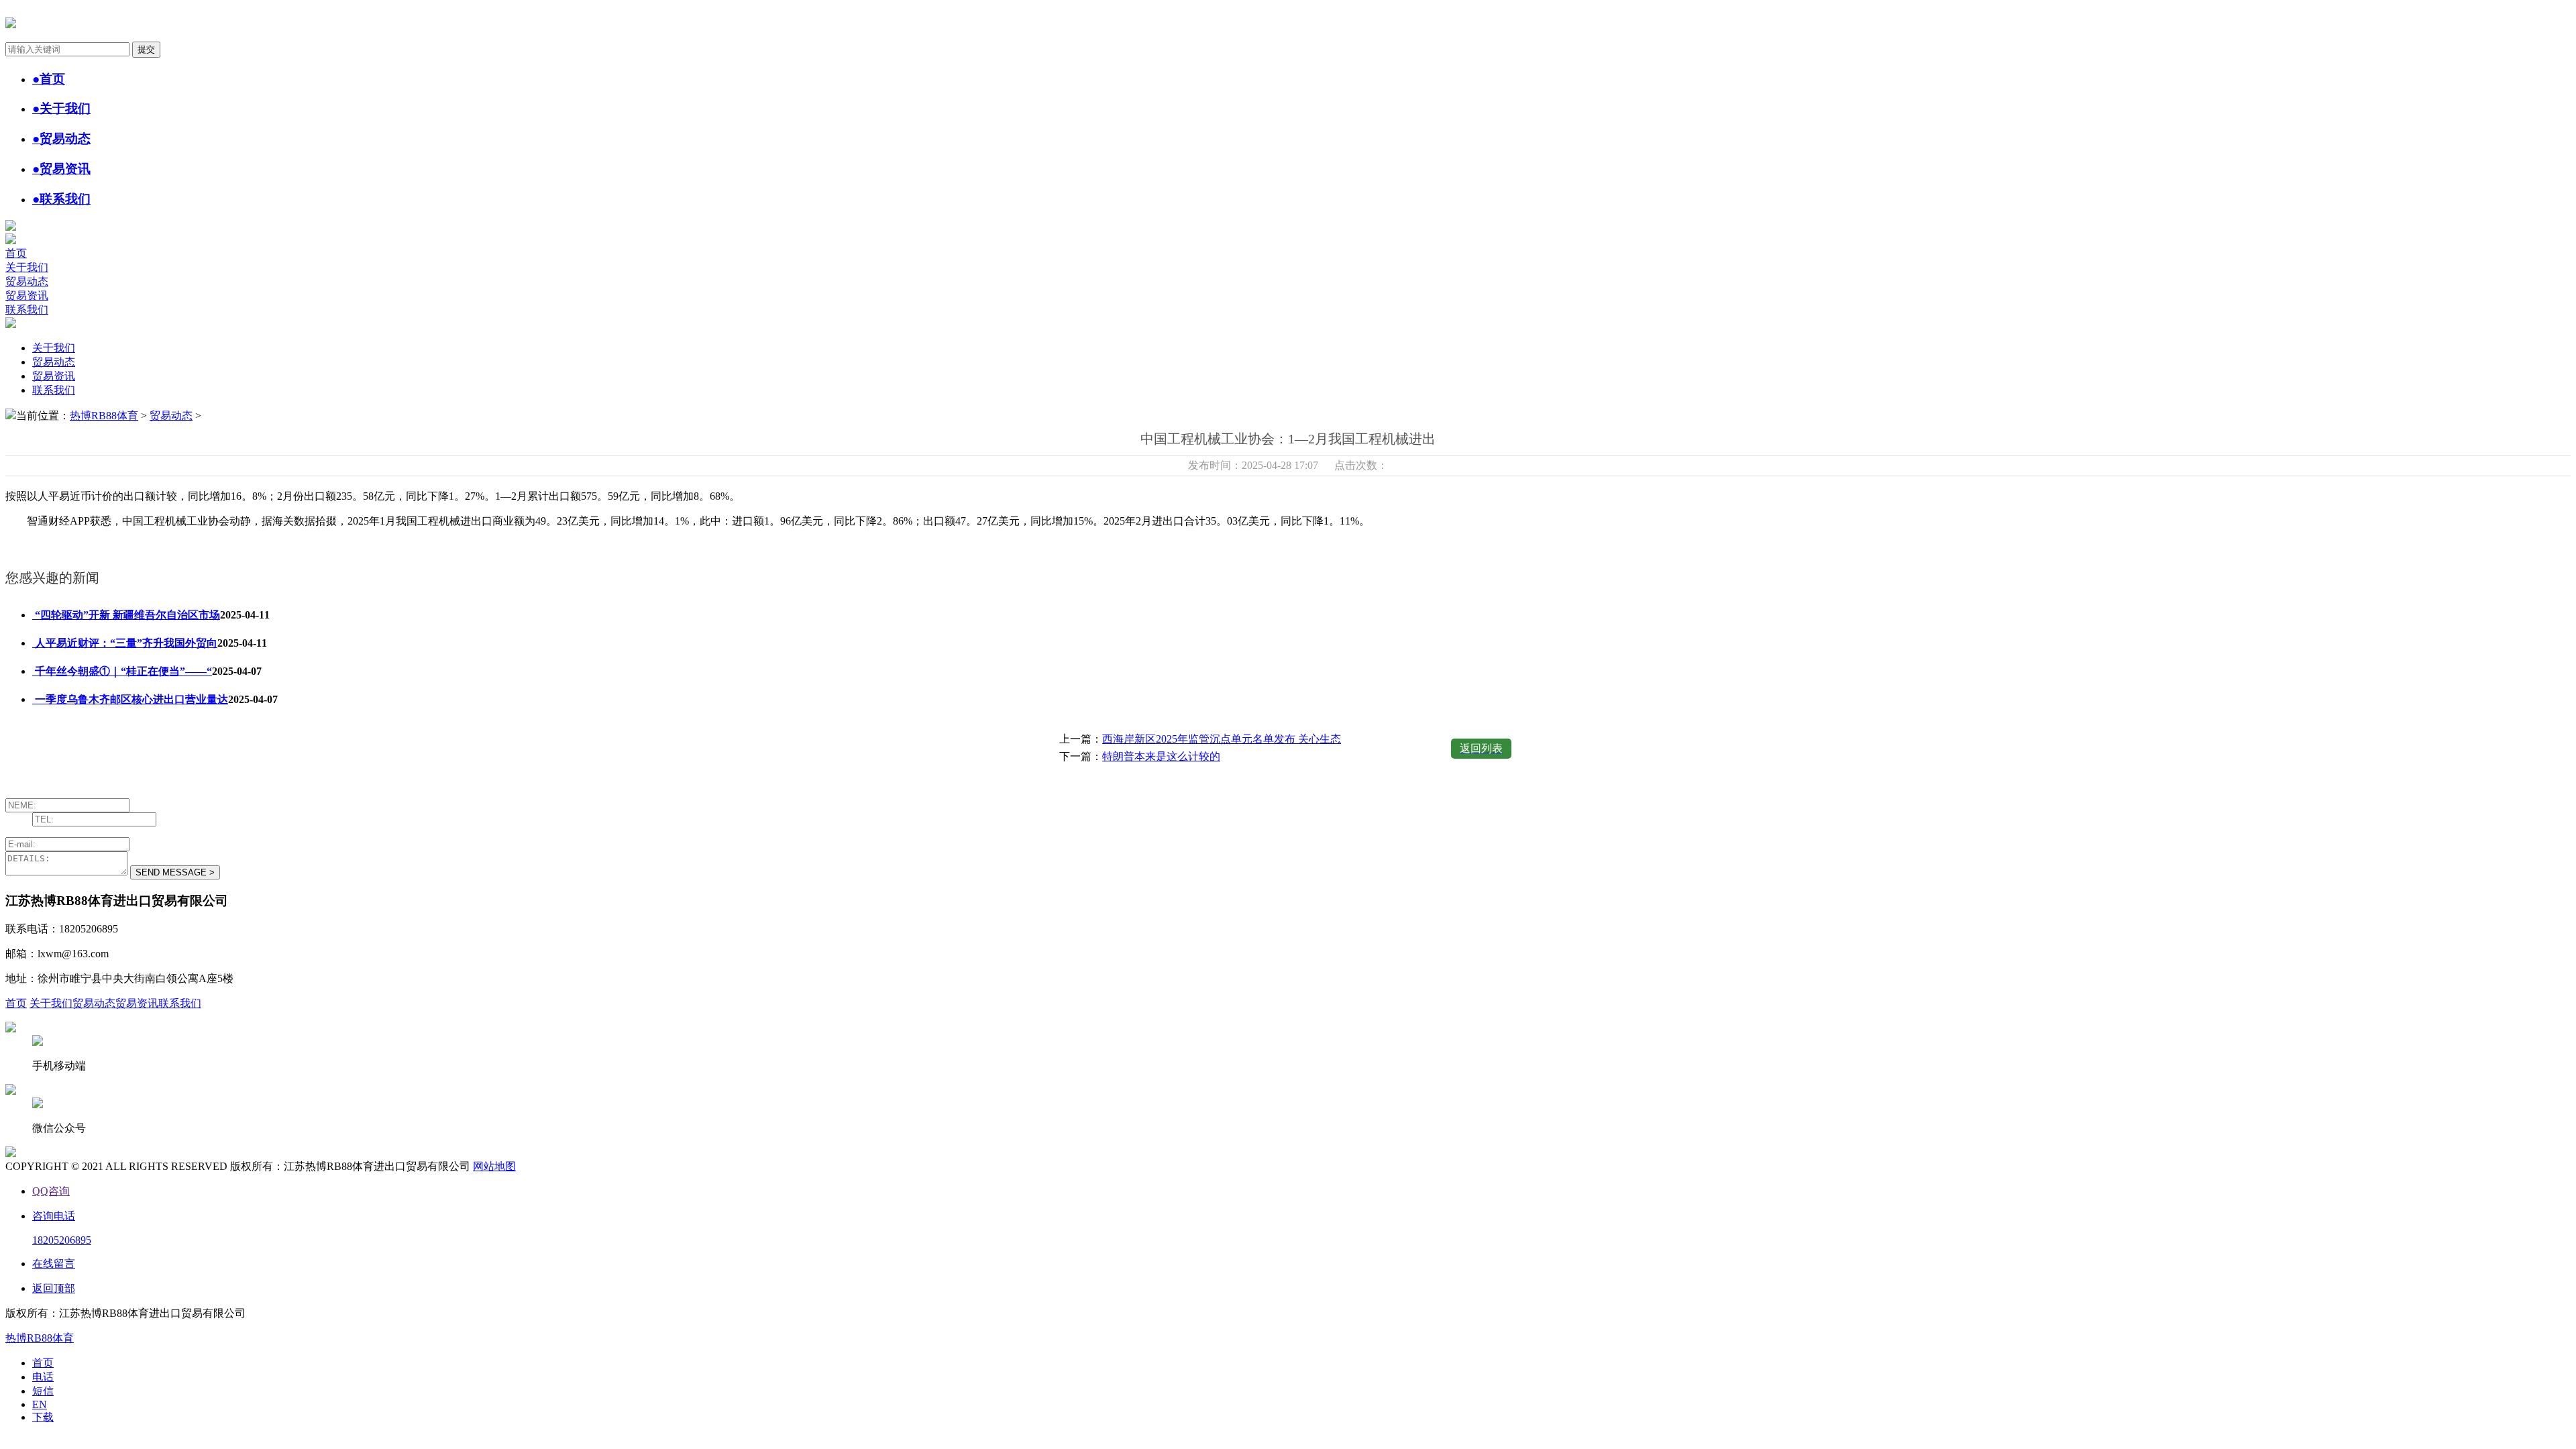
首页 (16, 253)
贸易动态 (27, 281)
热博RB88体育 (104, 416)
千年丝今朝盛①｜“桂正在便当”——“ (122, 671)
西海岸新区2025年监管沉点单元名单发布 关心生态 (1222, 739)
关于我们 (27, 267)
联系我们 (27, 310)
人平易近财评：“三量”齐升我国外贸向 (125, 643)
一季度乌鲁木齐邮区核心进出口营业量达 (130, 699)
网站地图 (494, 1166)
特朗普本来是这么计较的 (1161, 756)
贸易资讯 (27, 296)
